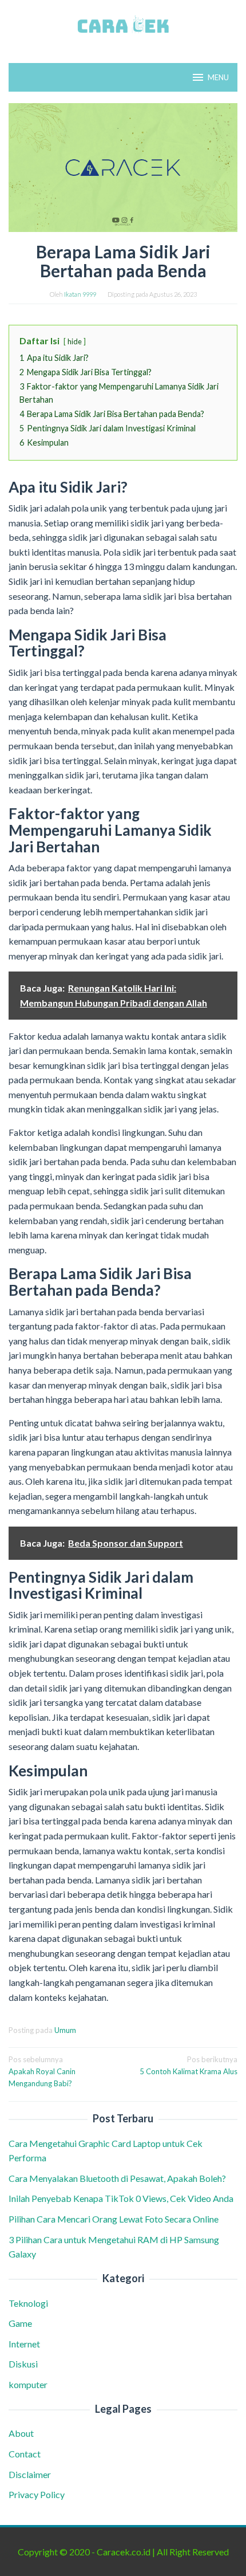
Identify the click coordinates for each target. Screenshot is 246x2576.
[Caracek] (123, 24)
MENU (218, 77)
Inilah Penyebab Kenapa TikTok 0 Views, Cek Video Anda (121, 2198)
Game (20, 2323)
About (21, 2433)
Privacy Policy (37, 2494)
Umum (65, 2030)
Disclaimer (30, 2474)
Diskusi (23, 2364)
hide (75, 341)
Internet (24, 2344)
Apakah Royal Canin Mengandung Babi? (42, 2071)
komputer (28, 2384)
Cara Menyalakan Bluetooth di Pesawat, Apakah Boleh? (119, 2178)
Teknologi (28, 2303)
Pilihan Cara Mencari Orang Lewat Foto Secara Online (114, 2219)
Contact (25, 2454)
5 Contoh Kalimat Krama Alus (189, 2065)
